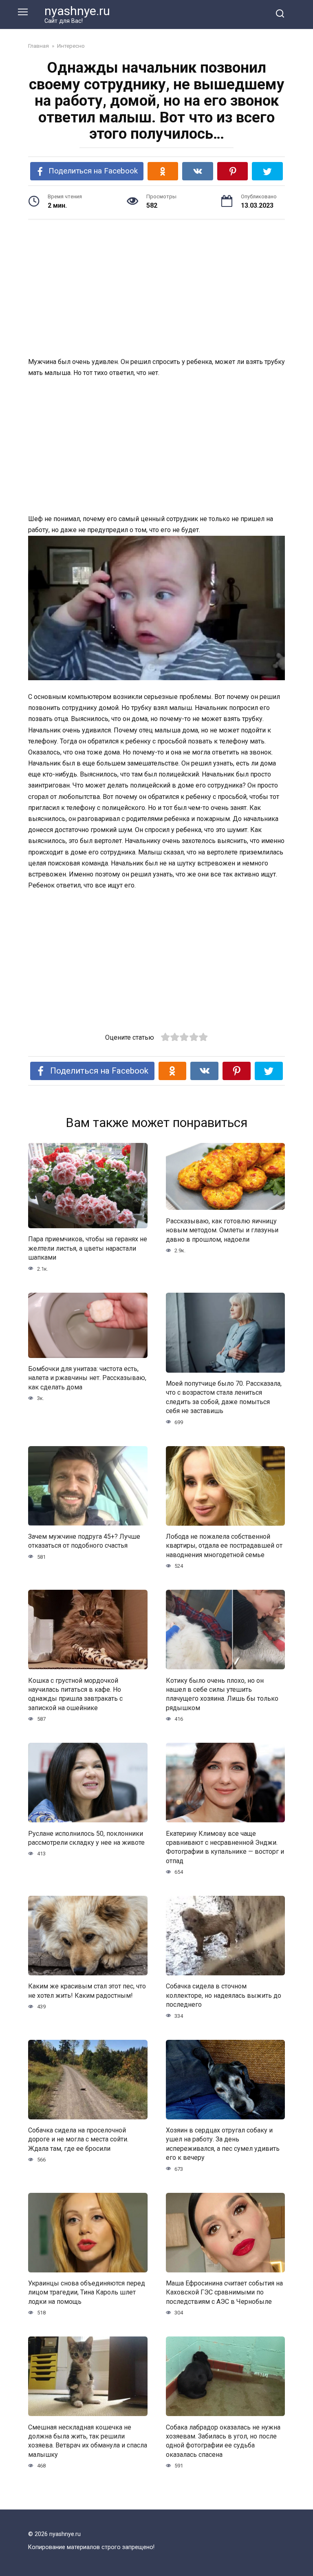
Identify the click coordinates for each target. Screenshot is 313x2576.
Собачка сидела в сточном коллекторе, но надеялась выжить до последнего (224, 1995)
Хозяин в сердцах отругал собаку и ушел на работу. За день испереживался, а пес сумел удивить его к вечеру (223, 2144)
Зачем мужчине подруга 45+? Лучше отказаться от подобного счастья (84, 1541)
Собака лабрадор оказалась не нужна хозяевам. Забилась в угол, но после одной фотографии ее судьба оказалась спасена (223, 2441)
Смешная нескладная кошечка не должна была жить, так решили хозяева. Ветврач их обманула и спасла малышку (88, 2441)
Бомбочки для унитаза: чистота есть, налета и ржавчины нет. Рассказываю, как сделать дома (87, 1378)
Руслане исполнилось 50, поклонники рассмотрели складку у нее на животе (86, 1838)
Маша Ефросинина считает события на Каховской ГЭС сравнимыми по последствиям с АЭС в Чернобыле (224, 2292)
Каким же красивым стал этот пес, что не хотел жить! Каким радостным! (87, 1991)
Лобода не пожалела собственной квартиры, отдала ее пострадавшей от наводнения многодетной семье (224, 1546)
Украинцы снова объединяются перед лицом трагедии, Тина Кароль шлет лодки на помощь (87, 2292)
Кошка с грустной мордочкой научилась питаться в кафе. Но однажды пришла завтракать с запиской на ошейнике (75, 1694)
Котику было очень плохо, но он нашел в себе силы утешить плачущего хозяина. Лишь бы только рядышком (222, 1694)
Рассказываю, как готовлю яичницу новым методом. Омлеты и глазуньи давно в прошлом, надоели (222, 1230)
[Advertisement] (156, 289)
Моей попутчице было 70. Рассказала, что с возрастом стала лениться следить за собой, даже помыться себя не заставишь (224, 1397)
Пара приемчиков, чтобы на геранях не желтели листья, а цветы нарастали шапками (88, 1248)
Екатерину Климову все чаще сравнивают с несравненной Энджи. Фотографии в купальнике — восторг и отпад (225, 1847)
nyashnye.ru (77, 11)
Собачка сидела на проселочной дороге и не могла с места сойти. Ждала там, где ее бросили (78, 2139)
